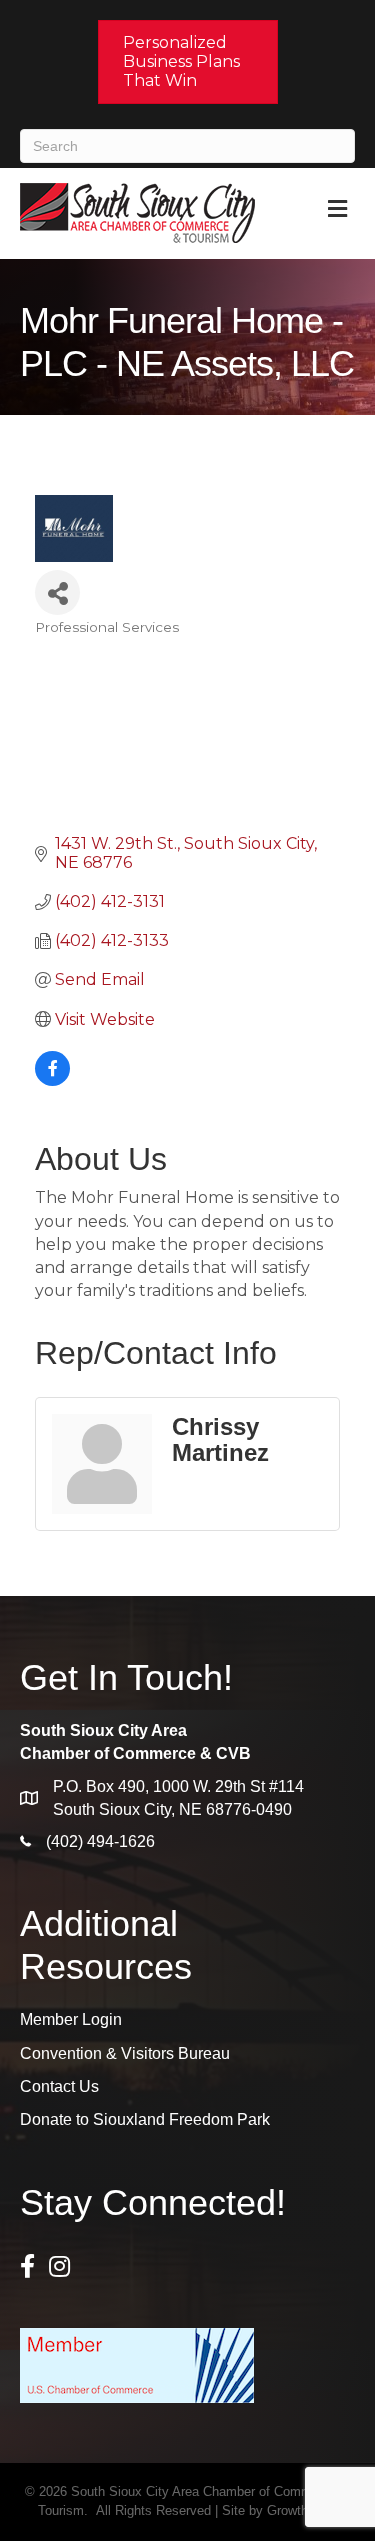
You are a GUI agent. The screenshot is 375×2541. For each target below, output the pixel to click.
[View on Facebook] (52, 1080)
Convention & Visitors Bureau (125, 2053)
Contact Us (59, 2086)
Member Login (71, 2019)
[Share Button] (57, 592)
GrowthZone (302, 2510)
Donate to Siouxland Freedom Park (145, 2119)
